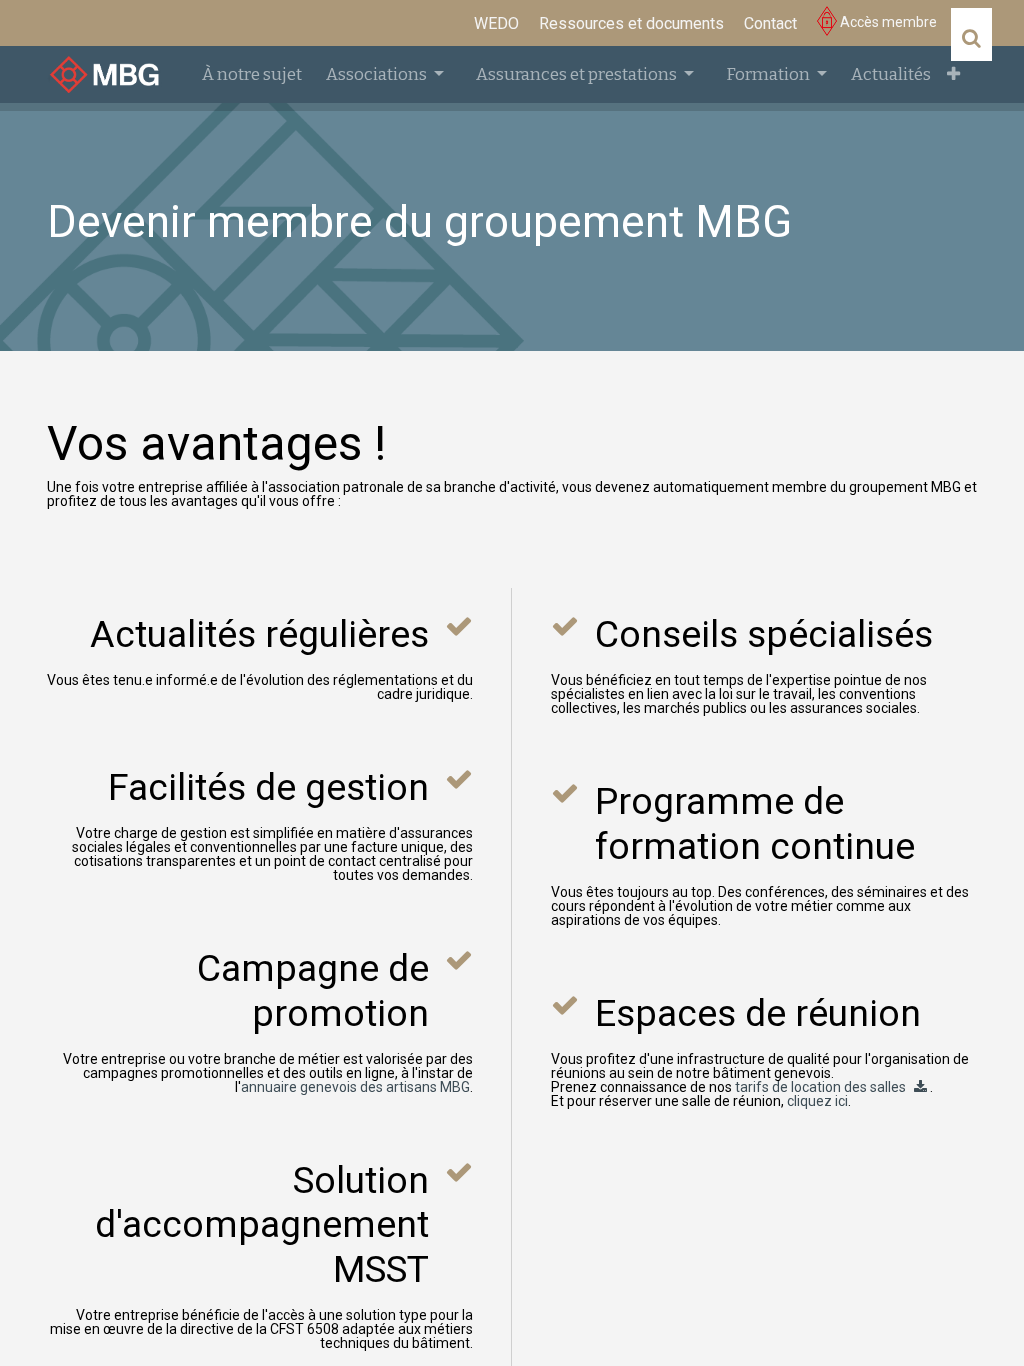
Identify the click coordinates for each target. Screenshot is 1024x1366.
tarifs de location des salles (820, 1087)
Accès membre (887, 22)
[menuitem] (496, 24)
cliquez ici (817, 1101)
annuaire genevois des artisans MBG (355, 1087)
